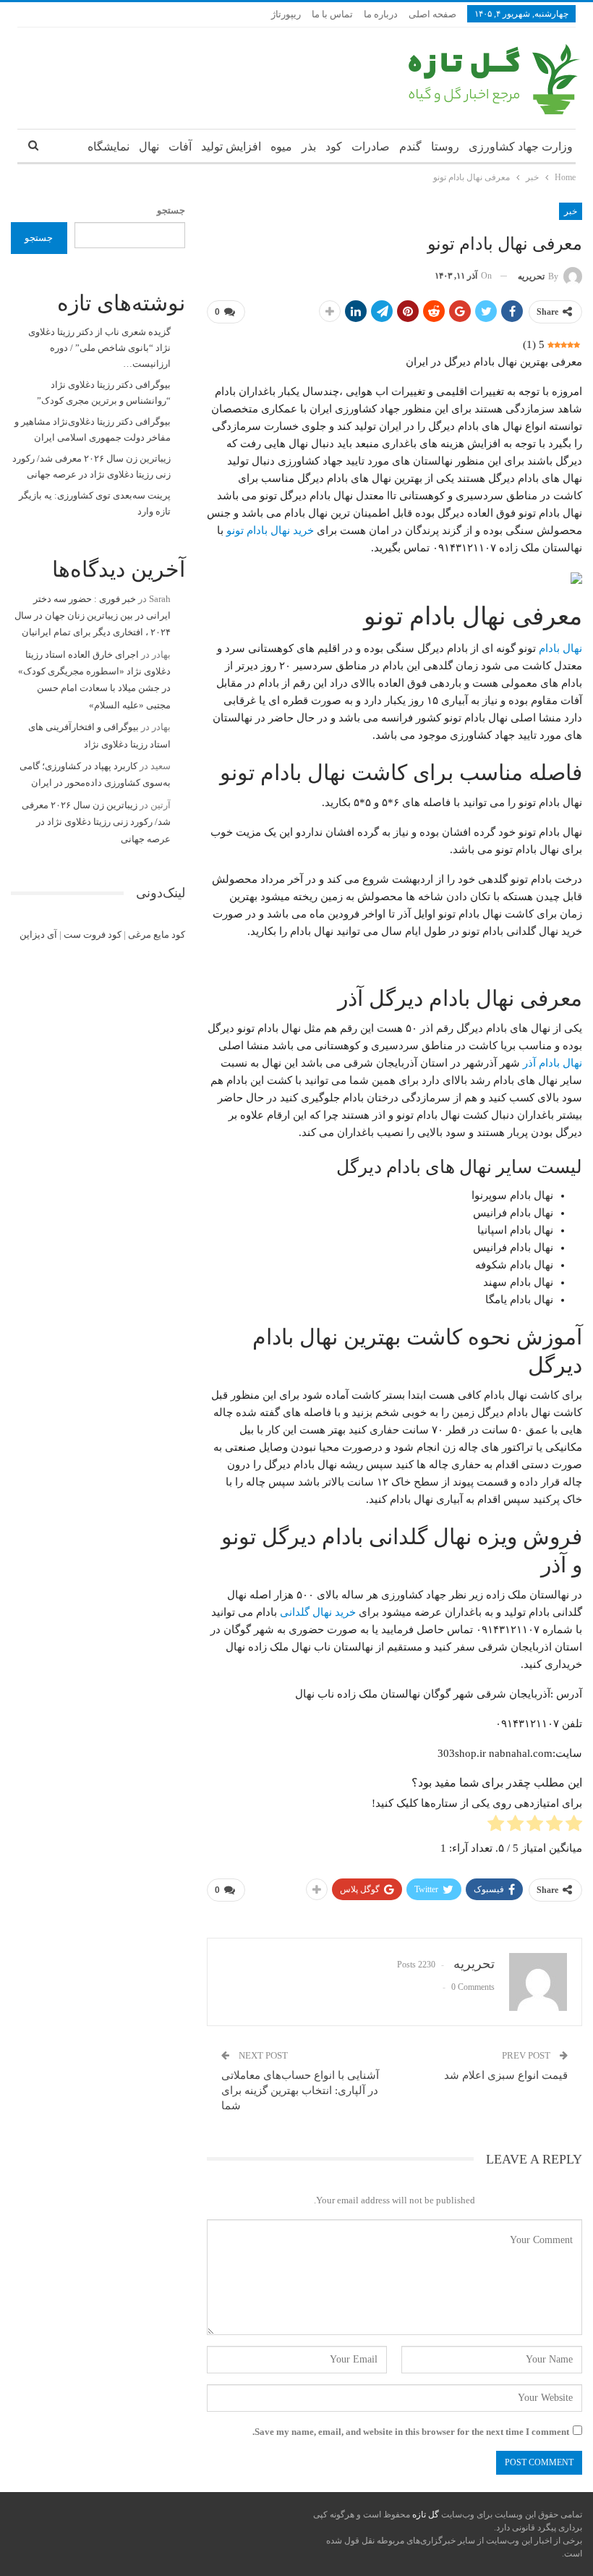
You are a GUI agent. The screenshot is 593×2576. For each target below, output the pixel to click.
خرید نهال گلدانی (318, 1612)
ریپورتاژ (286, 14)
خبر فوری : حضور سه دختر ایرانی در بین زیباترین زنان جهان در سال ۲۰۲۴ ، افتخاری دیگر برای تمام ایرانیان (93, 616)
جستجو (171, 210)
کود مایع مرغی (157, 935)
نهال (149, 147)
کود (334, 147)
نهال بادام (560, 648)
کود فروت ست (93, 935)
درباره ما (381, 14)
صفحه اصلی (432, 14)
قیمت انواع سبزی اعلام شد (506, 2075)
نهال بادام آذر (553, 1063)
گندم (410, 147)
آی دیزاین (38, 935)
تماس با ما (332, 14)
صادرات (371, 147)
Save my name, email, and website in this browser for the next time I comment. (411, 2432)
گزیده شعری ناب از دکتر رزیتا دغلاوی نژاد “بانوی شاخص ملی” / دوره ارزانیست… (99, 348)
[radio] (574, 1826)
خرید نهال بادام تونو (270, 530)
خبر (571, 211)
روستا (445, 147)
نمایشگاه (108, 147)
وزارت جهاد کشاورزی (521, 147)
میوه (281, 147)
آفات (180, 147)
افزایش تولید (231, 147)
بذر (309, 147)
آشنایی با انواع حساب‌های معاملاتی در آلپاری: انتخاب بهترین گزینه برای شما (300, 2090)
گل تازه (425, 2514)
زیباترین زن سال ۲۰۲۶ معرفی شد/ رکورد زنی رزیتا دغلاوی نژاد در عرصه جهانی (96, 822)
